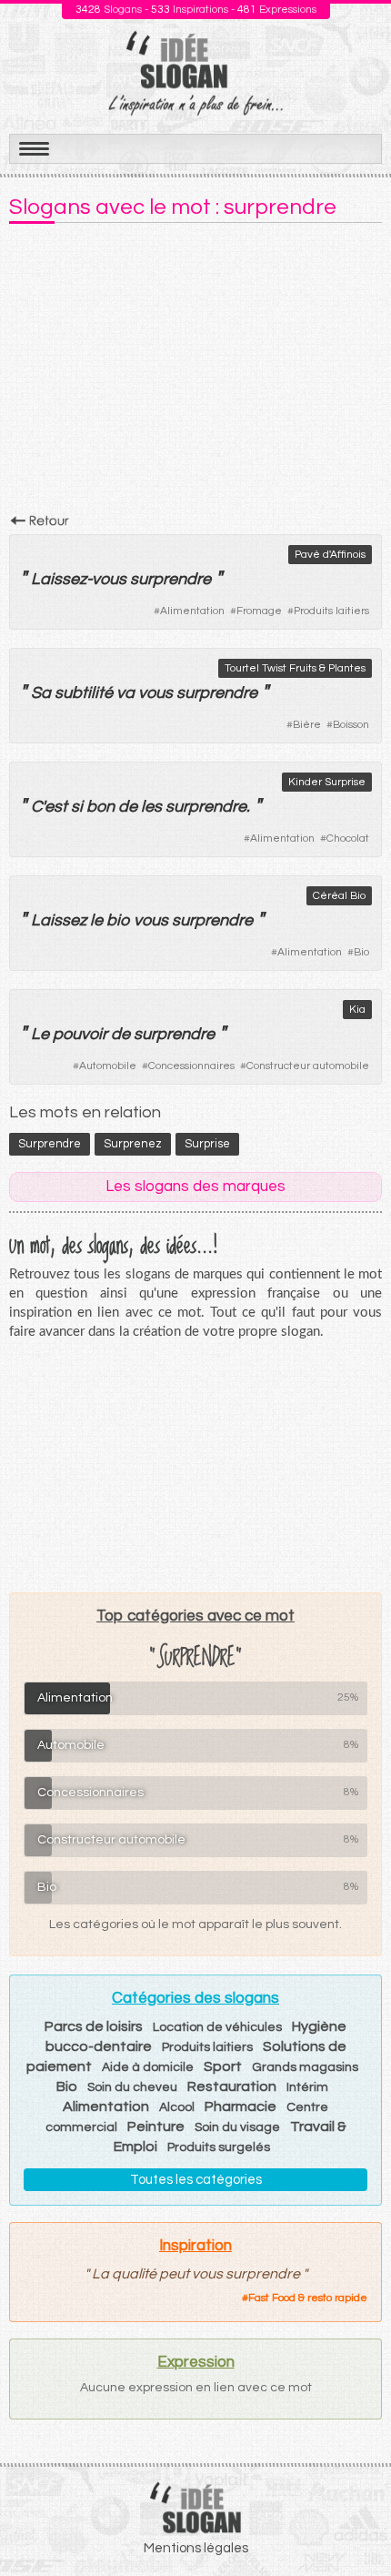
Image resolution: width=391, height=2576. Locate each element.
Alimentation (192, 611)
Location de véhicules (217, 2027)
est (56, 807)
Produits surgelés (219, 2147)
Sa (41, 693)
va (125, 693)
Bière (307, 725)
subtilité (84, 693)
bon (100, 807)
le (96, 920)
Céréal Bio (339, 896)
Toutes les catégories (196, 2180)
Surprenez (133, 1144)
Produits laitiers (331, 611)
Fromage (259, 611)
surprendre (170, 579)
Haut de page (356, 2522)
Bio (361, 952)
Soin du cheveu (132, 2087)
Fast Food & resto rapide (308, 2298)
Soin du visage (237, 2127)
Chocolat (348, 838)
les (151, 807)
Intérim (307, 2087)
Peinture (156, 2126)
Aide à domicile (148, 2067)
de (128, 807)
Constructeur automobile (308, 1066)
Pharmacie (241, 2106)
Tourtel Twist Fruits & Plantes (295, 668)
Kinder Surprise (327, 782)
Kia (357, 1010)
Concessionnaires (191, 1066)
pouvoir (80, 1034)
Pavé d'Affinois (330, 555)
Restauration (232, 2086)
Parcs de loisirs (94, 2026)
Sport (223, 2066)
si (77, 807)
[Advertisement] (195, 374)
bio (118, 920)
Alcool (177, 2107)
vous (109, 579)
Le (40, 1034)
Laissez (59, 579)
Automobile (108, 1066)
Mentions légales (196, 2548)
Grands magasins (305, 2067)
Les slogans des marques (195, 1187)
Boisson (351, 725)
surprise (207, 1144)
